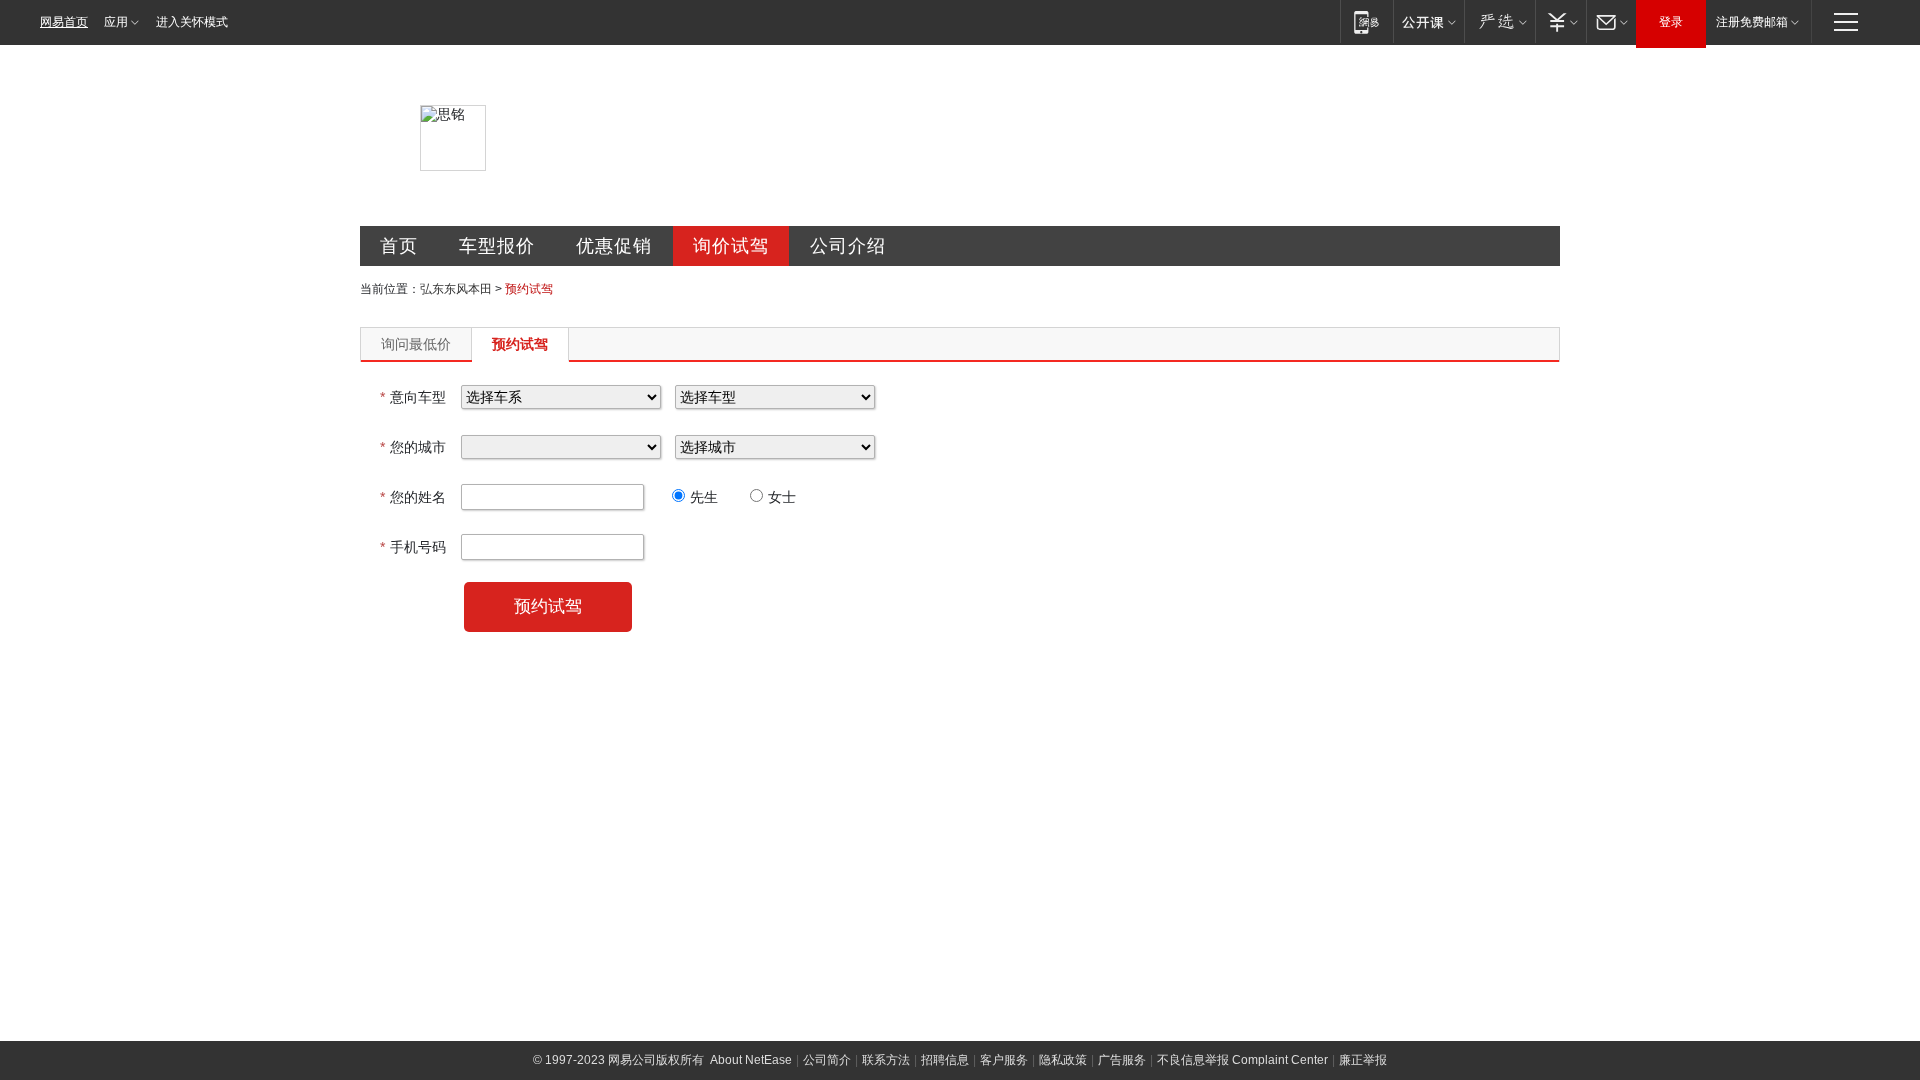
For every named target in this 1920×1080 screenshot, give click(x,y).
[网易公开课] (1428, 21)
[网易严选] (1499, 21)
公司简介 (827, 1060)
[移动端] (1366, 21)
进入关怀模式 (192, 22)
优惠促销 (614, 246)
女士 (782, 497)
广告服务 (1122, 1060)
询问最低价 (416, 344)
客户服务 (1004, 1060)
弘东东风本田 (456, 289)
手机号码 (413, 547)
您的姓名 (413, 497)
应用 (116, 22)
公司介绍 (848, 246)
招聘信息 (945, 1060)
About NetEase (751, 1060)
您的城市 (413, 447)
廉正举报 (1363, 1060)
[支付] (1560, 21)
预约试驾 (520, 344)
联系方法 (886, 1060)
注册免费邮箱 (1752, 22)
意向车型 (413, 397)
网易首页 (64, 22)
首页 (399, 246)
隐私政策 (1063, 1060)
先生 (704, 497)
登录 (1671, 22)
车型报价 (497, 246)
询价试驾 (731, 246)
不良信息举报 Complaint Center (1242, 1060)
